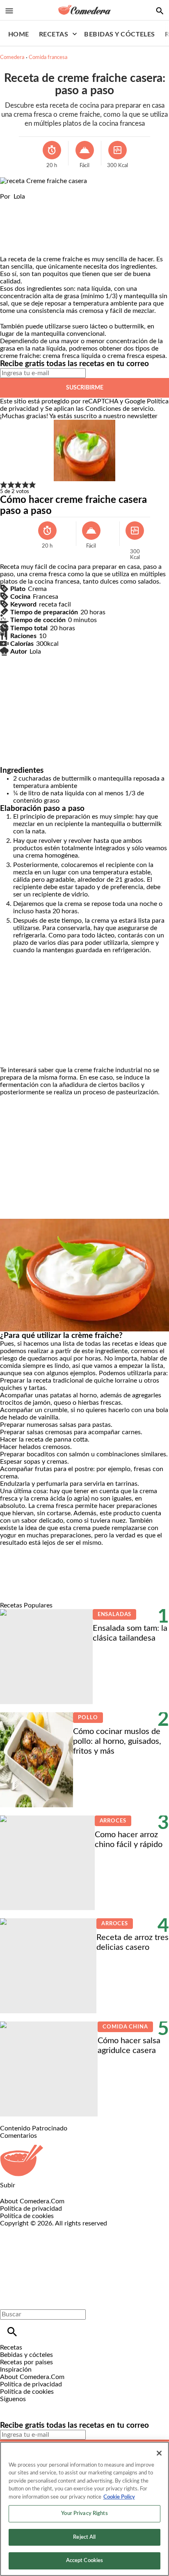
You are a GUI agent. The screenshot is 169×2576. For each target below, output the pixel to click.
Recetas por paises (26, 2362)
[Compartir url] (9, 246)
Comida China (125, 2027)
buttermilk (129, 326)
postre (84, 1469)
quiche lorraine (115, 1381)
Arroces (113, 1821)
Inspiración (16, 2370)
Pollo (88, 1718)
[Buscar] (12, 2332)
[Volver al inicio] (76, 2257)
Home (19, 34)
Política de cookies (27, 2216)
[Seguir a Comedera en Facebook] (10, 2406)
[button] (4, 485)
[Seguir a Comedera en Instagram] (30, 2406)
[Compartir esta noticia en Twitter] (50, 204)
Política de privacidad (31, 2209)
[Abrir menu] (9, 11)
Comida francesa (48, 58)
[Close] (159, 2453)
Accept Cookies (85, 2561)
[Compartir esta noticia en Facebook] (30, 204)
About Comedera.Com (32, 2201)
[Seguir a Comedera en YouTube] (49, 2406)
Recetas (54, 34)
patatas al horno (73, 1395)
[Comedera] (84, 10)
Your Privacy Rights (84, 2514)
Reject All (84, 2537)
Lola (19, 197)
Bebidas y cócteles (120, 34)
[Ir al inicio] (84, 2161)
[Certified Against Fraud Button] (29, 2231)
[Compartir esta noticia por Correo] (70, 204)
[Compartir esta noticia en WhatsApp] (10, 204)
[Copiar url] (19, 228)
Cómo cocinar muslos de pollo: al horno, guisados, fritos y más (117, 1741)
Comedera (12, 58)
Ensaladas (115, 1615)
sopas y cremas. (46, 1462)
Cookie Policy (119, 2497)
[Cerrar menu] (9, 2300)
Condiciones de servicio (119, 409)
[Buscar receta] (160, 11)
